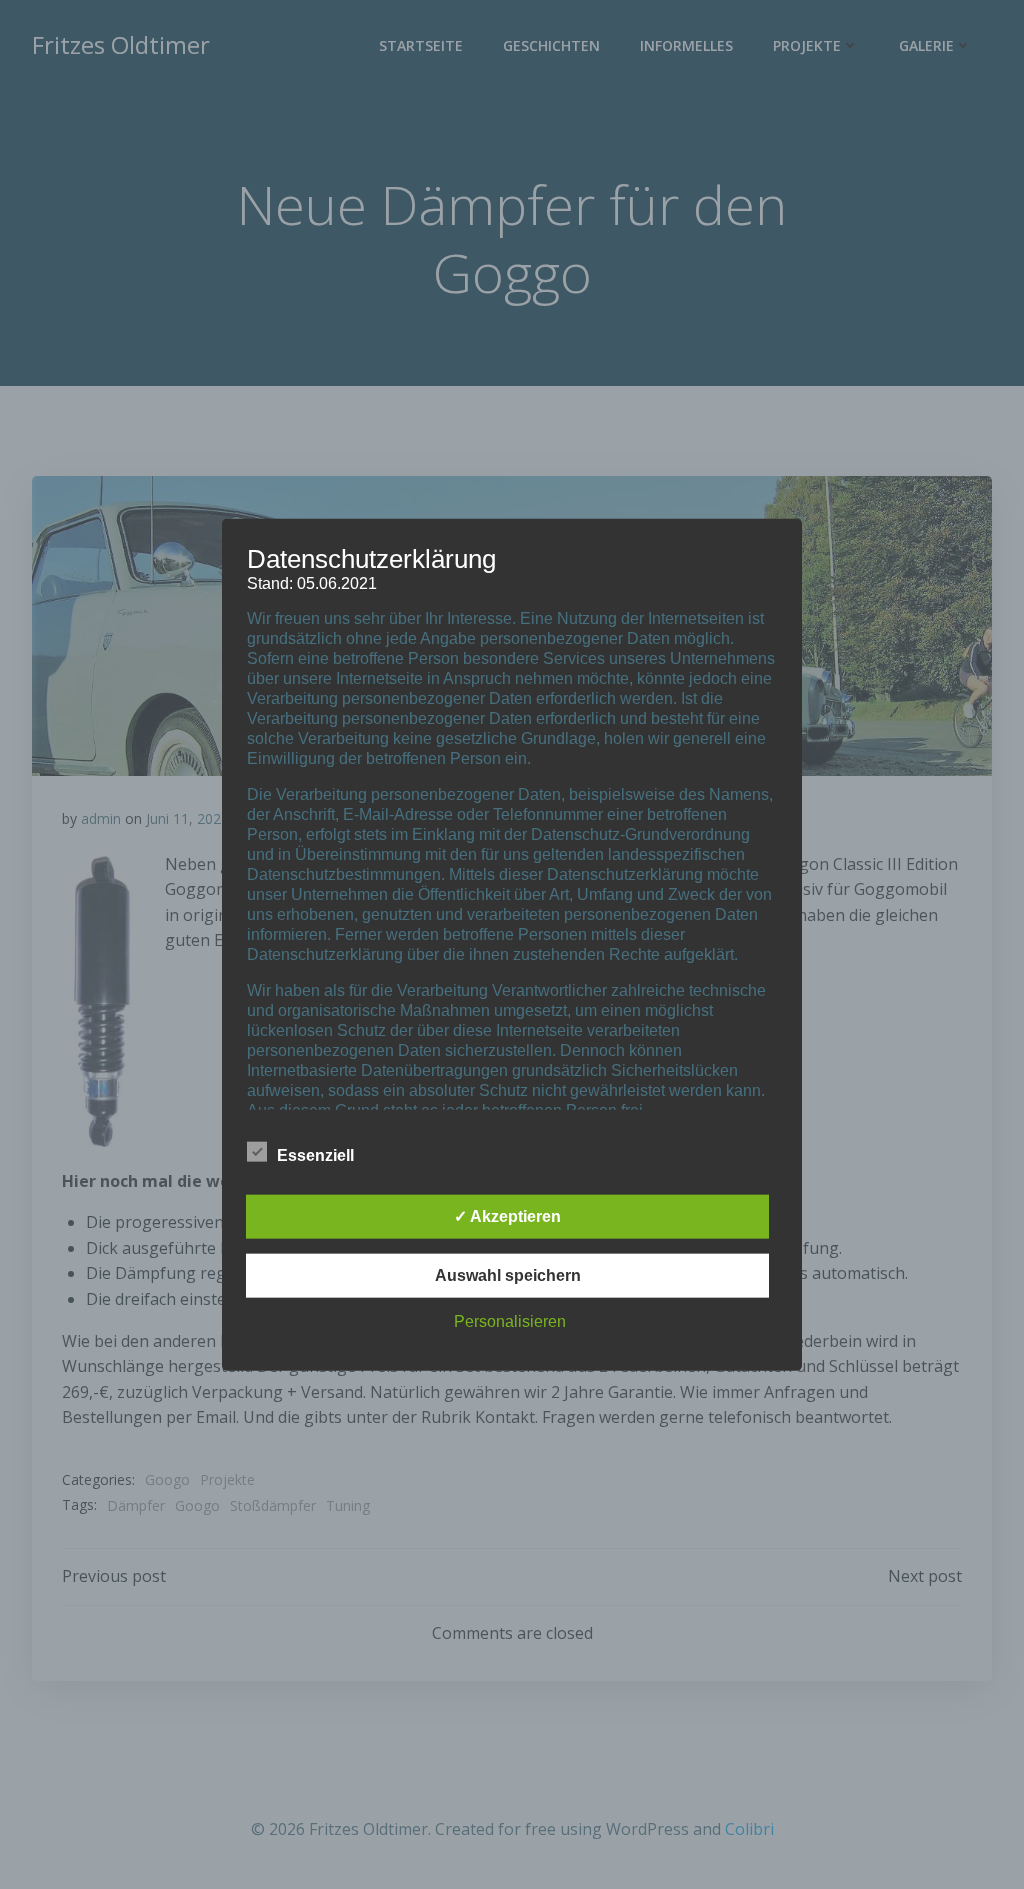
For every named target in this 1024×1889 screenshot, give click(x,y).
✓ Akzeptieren (507, 1216)
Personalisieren (510, 1321)
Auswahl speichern (508, 1275)
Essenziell (315, 1155)
